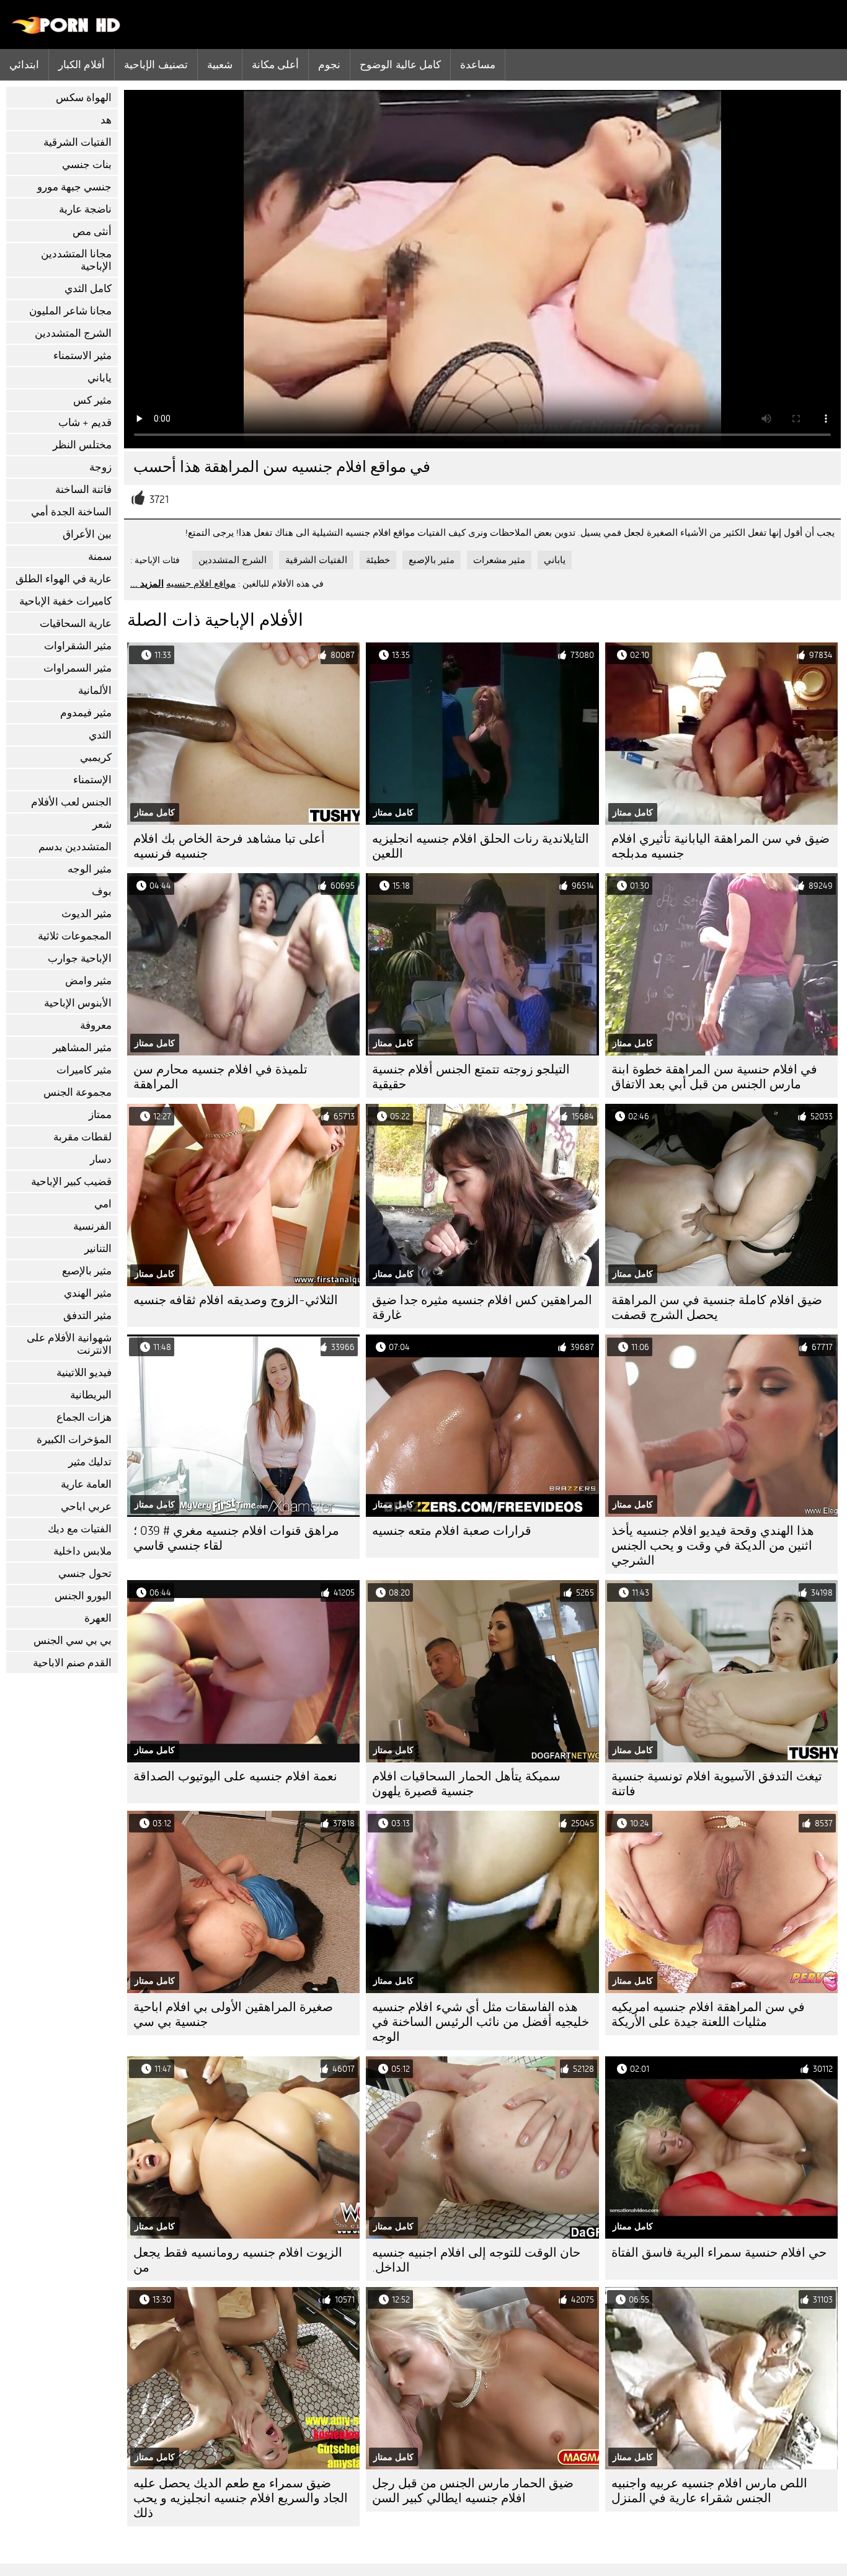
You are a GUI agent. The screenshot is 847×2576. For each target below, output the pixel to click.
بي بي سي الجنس (73, 1641)
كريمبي (96, 757)
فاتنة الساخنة (83, 490)
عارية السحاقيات (76, 624)
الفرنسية (92, 1226)
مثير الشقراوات (78, 646)
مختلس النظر (82, 445)
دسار (101, 1159)
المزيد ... (147, 584)
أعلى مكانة (275, 64)
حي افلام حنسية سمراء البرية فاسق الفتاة (719, 2253)
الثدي (100, 735)
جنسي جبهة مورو (74, 187)
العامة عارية (86, 1484)
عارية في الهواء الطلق (64, 579)
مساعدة (478, 64)
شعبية (220, 64)
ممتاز (100, 1115)
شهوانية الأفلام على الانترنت (69, 1344)
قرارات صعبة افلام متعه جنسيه (452, 1531)
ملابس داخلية (82, 1551)
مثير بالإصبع (87, 1271)
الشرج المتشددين (73, 333)
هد (106, 120)
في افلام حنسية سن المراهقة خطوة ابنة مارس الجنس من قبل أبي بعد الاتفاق (714, 1077)
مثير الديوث (86, 914)
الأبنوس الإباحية (78, 1003)
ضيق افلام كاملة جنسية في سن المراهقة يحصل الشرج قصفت (717, 1308)
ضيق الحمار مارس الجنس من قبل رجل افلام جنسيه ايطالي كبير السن (473, 2491)
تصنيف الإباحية (156, 64)
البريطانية (91, 1395)
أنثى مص (92, 232)
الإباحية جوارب (80, 958)
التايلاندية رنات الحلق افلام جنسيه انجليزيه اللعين (481, 846)
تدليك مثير (90, 1462)
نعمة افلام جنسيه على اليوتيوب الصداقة (235, 1776)
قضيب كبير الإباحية (71, 1182)
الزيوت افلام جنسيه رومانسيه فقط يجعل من (238, 2260)
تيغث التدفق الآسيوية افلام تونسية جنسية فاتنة (717, 1784)
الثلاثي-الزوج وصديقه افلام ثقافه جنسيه (236, 1300)
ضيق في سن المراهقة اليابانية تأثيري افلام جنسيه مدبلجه (721, 846)
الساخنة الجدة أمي (71, 512)
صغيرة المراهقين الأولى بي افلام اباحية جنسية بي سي (233, 2014)
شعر (102, 824)
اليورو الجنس (83, 1596)
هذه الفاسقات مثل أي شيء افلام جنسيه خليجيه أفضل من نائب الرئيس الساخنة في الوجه (481, 2022)
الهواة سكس (84, 98)
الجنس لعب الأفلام (71, 802)
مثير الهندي (88, 1293)
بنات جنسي (87, 165)
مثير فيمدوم (86, 713)
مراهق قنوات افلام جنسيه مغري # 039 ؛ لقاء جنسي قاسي (236, 1538)
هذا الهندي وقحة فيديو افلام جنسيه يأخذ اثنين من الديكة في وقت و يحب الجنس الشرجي (713, 1546)
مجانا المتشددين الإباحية (76, 260)
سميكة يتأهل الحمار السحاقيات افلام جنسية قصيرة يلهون (466, 1784)
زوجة (100, 467)
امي (103, 1204)
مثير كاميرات (84, 1070)
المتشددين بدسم (75, 847)
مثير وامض (88, 981)
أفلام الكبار (82, 64)
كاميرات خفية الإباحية (65, 601)
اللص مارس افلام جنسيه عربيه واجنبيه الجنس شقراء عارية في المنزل (709, 2491)
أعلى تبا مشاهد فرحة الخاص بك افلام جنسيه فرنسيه (229, 846)
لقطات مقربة (82, 1137)
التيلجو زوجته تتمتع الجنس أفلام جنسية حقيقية (471, 1077)
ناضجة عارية (85, 209)
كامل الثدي (88, 289)
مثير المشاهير (82, 1048)
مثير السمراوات (78, 668)
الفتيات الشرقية (78, 142)
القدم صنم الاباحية (72, 1663)
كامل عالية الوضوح (400, 64)
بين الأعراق (87, 534)
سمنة (100, 557)
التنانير (98, 1249)
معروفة (96, 1025)
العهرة (98, 1618)
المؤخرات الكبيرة (74, 1440)
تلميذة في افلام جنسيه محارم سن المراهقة (220, 1077)
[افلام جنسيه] (67, 31)
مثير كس (92, 400)
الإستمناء (92, 780)
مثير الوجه (90, 869)
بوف (102, 891)
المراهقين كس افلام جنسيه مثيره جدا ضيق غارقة (482, 1308)
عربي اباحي (86, 1507)
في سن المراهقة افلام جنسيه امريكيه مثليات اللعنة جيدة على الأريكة (708, 2014)
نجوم (329, 64)
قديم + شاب (85, 423)
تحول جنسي (85, 1574)
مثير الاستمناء (82, 356)
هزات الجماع (84, 1417)
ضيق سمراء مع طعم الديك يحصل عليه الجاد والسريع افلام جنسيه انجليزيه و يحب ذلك (241, 2498)
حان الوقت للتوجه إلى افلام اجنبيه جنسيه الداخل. (476, 2260)
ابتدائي (24, 64)
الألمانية (95, 691)
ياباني (100, 378)
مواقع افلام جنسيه (201, 584)
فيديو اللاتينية (84, 1373)
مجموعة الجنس (78, 1092)
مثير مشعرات (499, 560)
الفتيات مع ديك (80, 1529)
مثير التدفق (87, 1316)
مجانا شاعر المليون (70, 311)
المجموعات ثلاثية (75, 936)
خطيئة (378, 560)
